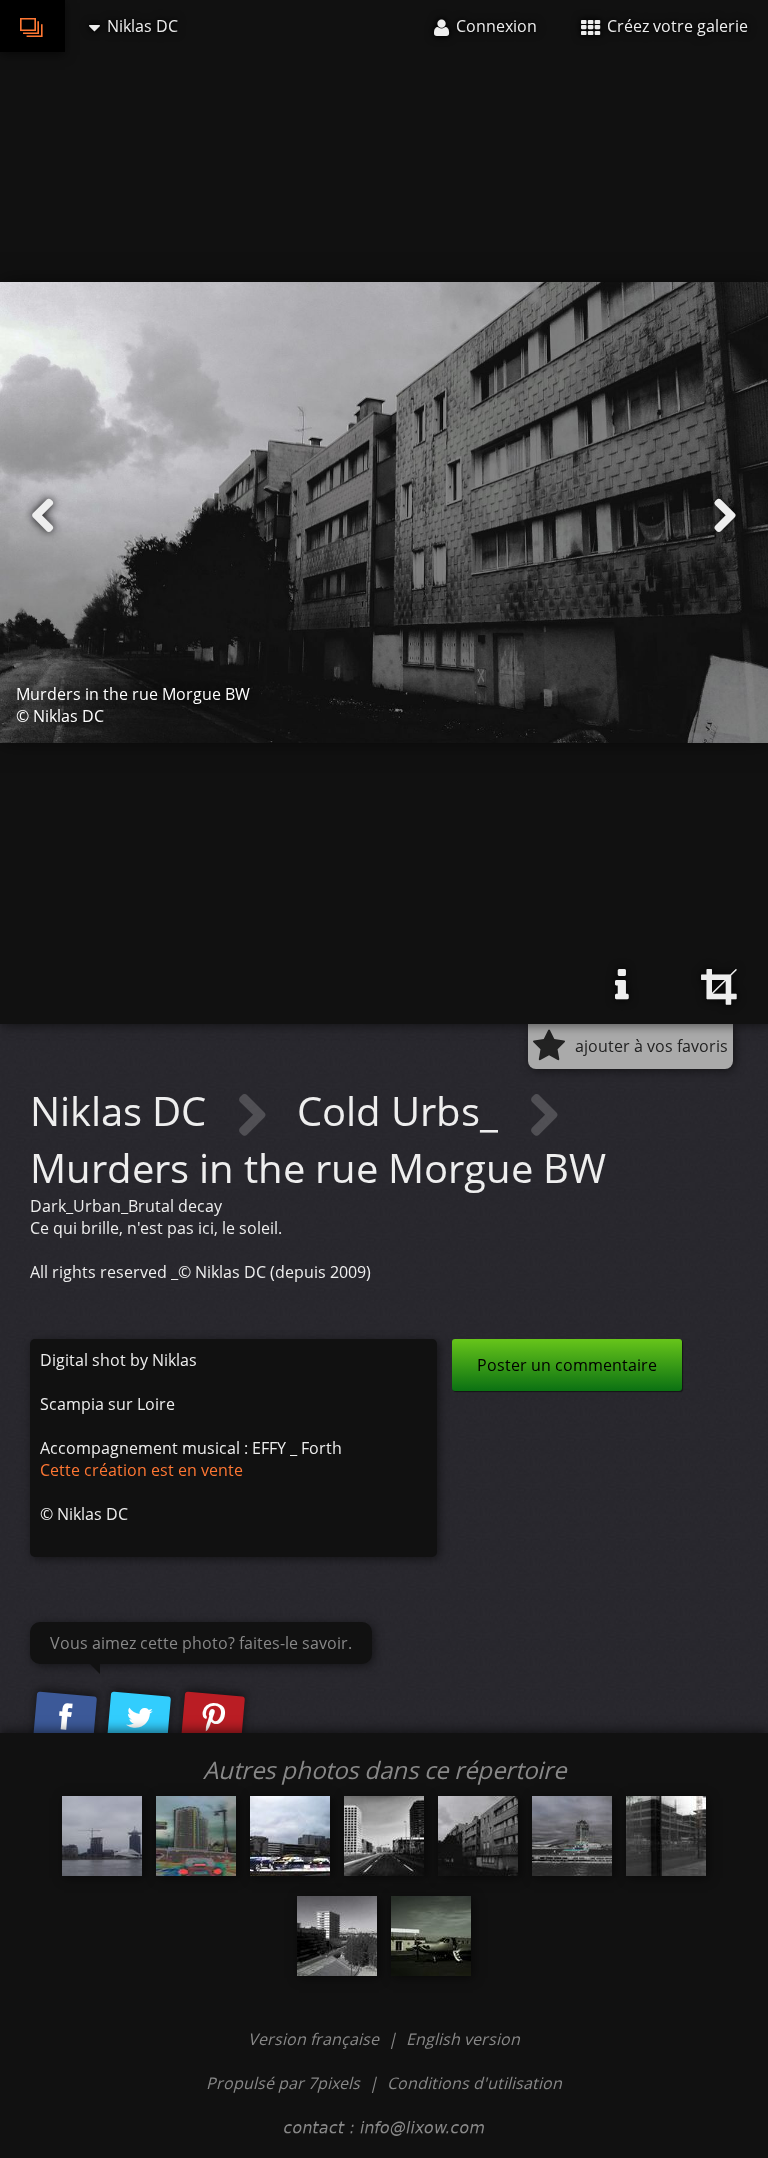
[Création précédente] (43, 516)
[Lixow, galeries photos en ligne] (32, 26)
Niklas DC (123, 1110)
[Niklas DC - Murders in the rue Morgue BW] (478, 1836)
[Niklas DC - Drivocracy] (290, 1836)
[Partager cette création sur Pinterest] (213, 1719)
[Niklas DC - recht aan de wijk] (196, 1836)
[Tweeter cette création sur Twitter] (139, 1719)
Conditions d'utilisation (474, 2083)
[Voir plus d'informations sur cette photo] (622, 985)
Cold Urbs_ (402, 1110)
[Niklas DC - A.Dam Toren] (572, 1836)
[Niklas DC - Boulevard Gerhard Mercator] (384, 1836)
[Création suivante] (725, 516)
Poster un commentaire (567, 1365)
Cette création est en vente (141, 1470)
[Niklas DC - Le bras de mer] (102, 1836)
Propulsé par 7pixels (283, 2083)
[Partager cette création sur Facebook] (65, 1719)
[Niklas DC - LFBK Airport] (431, 1936)
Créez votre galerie (675, 26)
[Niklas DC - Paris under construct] (666, 1836)
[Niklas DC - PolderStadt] (337, 1936)
